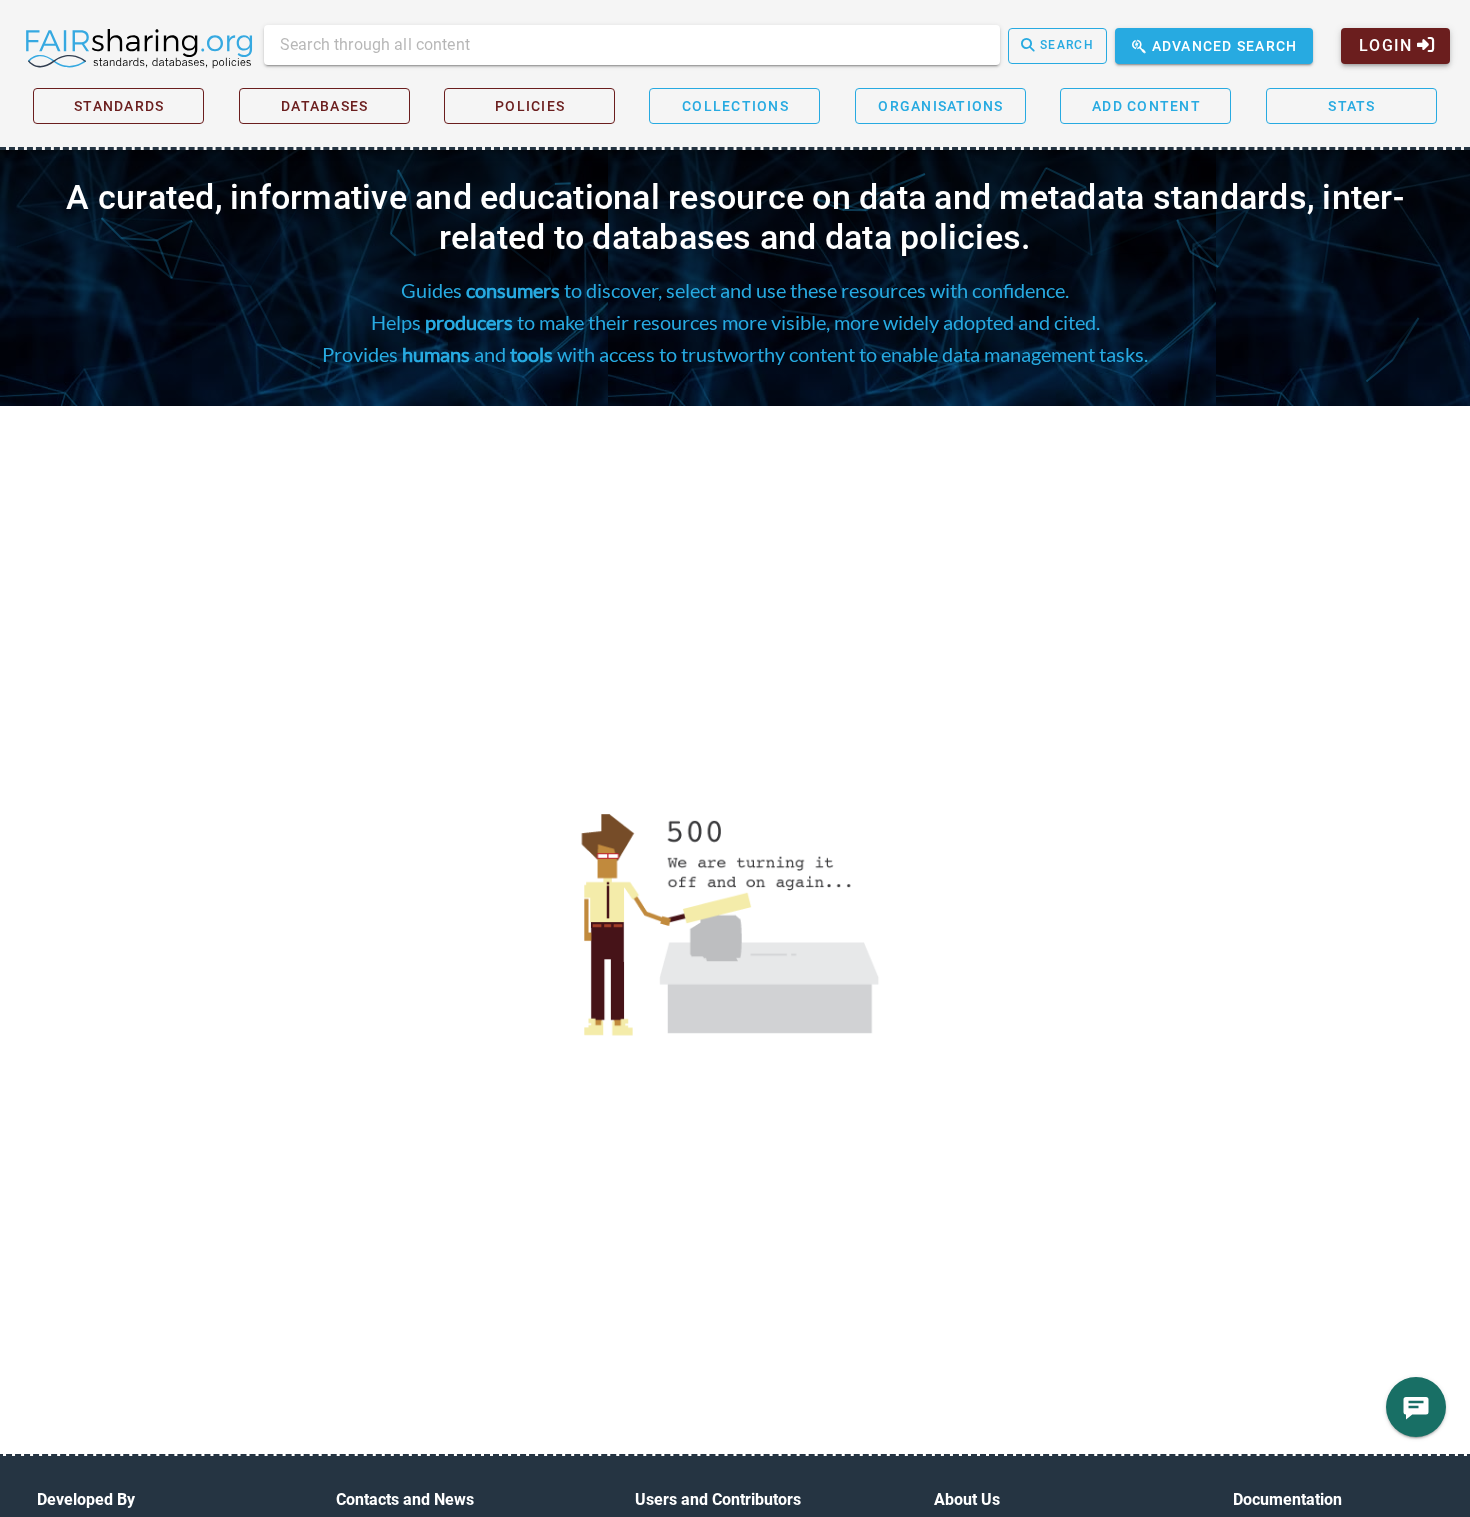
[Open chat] (1416, 1407)
